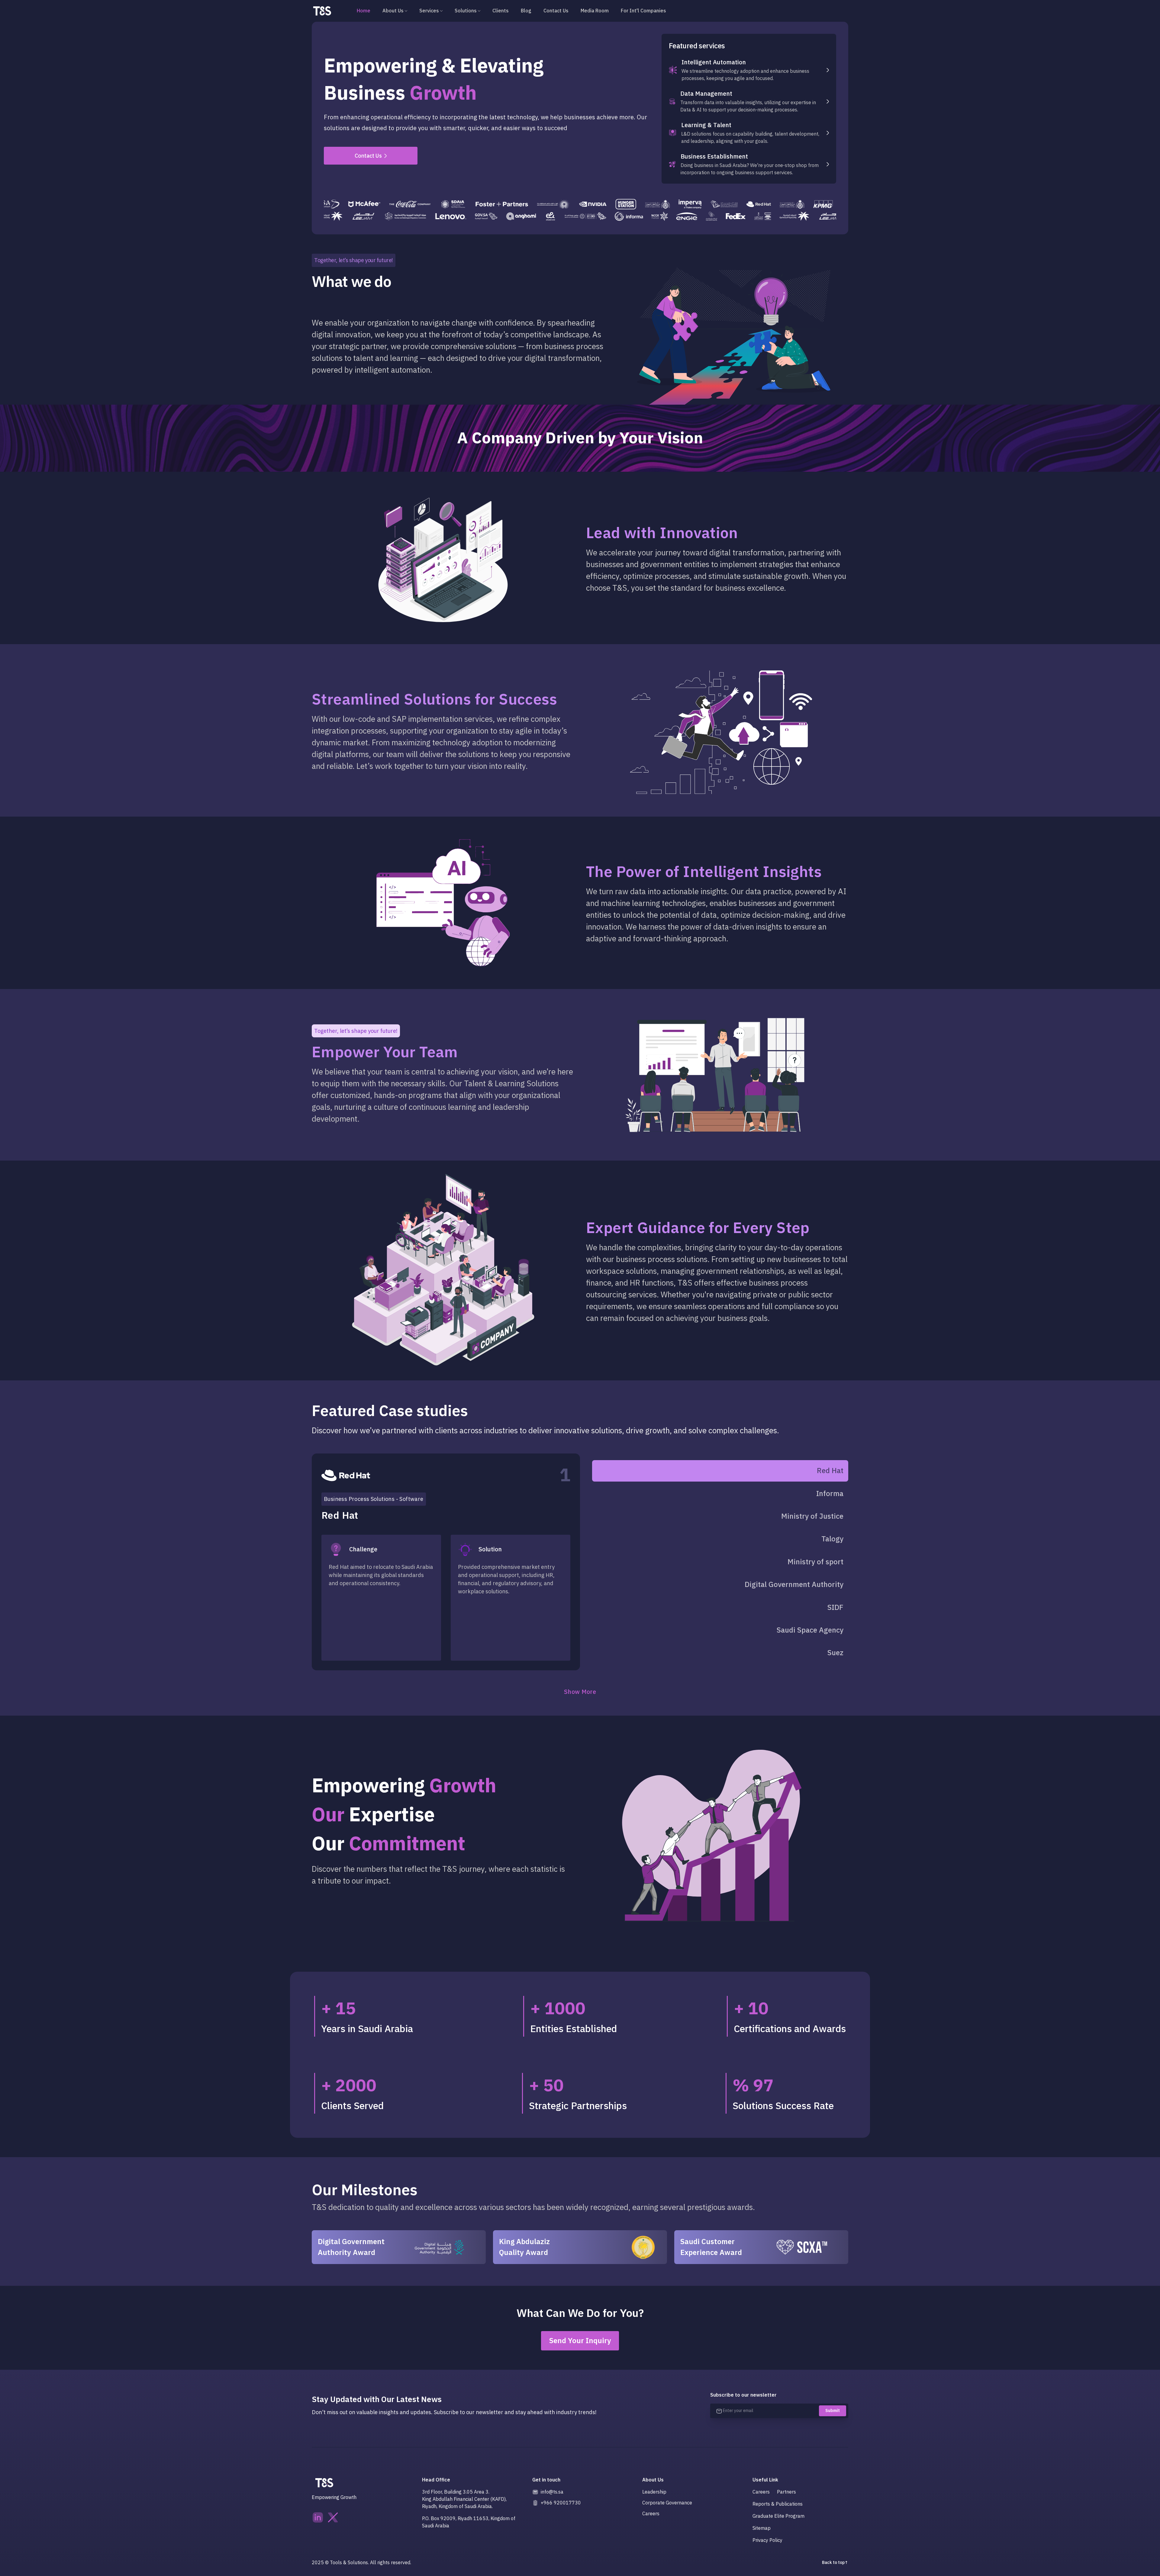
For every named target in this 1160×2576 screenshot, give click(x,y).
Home (364, 11)
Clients (501, 11)
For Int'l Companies (643, 11)
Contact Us (556, 11)
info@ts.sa (552, 2492)
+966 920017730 (561, 2503)
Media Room (595, 11)
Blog (526, 11)
